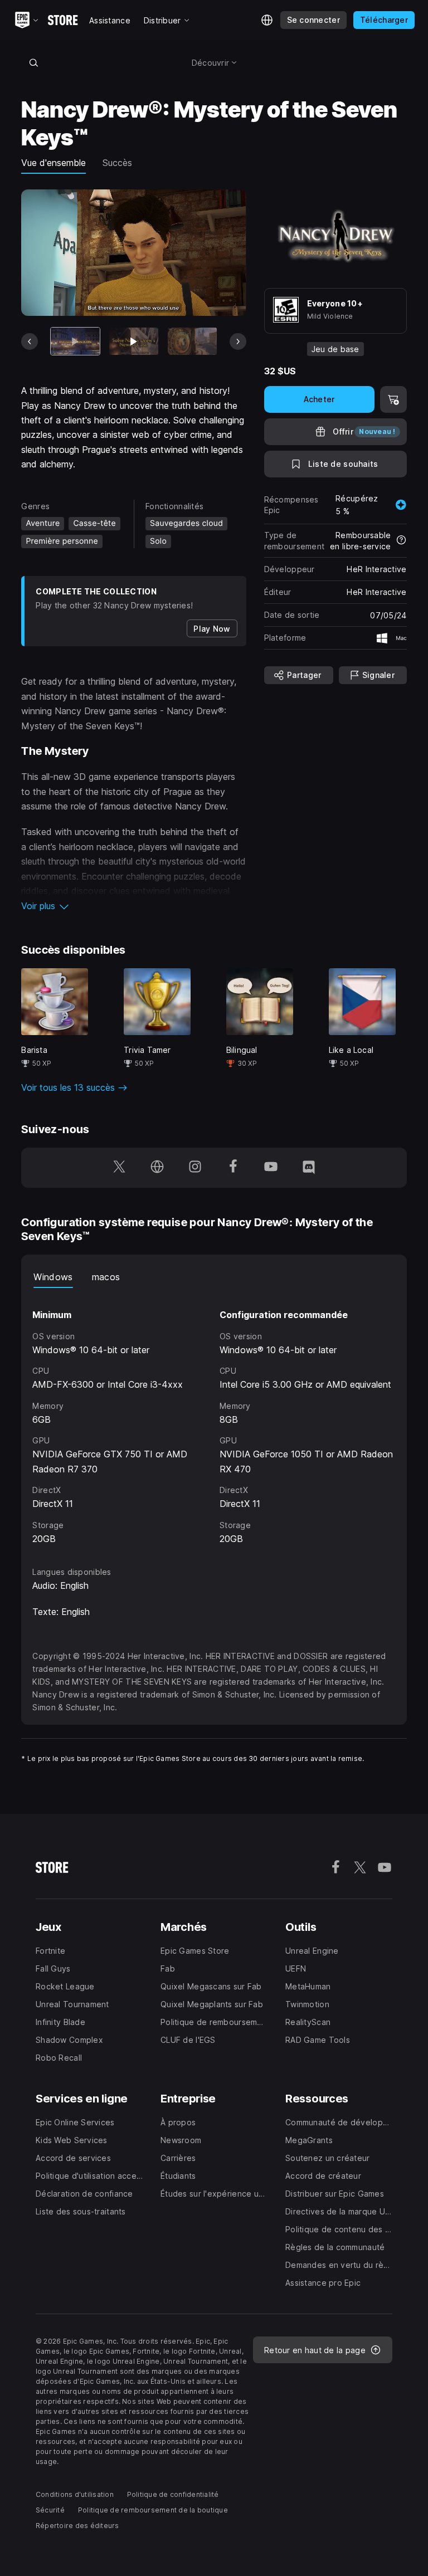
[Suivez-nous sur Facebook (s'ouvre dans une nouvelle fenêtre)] (233, 1168)
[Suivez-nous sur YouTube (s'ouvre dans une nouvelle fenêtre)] (271, 1168)
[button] (133, 906)
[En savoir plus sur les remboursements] (401, 541)
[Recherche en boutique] (33, 62)
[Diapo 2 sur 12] (134, 341)
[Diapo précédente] (30, 341)
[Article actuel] (75, 341)
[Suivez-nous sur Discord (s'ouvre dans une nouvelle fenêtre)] (309, 1168)
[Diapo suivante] (238, 341)
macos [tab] (106, 1277)
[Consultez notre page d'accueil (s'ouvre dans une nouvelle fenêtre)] (157, 1168)
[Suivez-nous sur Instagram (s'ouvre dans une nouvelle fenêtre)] (195, 1168)
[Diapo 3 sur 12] (192, 341)
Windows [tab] (53, 1277)
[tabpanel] (214, 1417)
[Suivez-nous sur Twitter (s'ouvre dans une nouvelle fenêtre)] (119, 1168)
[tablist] (214, 1277)
